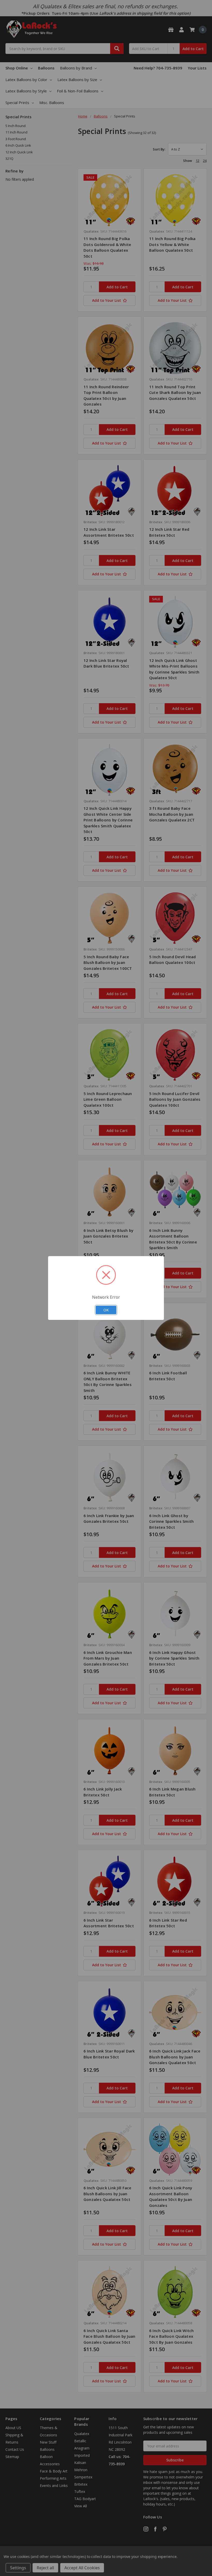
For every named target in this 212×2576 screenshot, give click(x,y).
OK (106, 1310)
